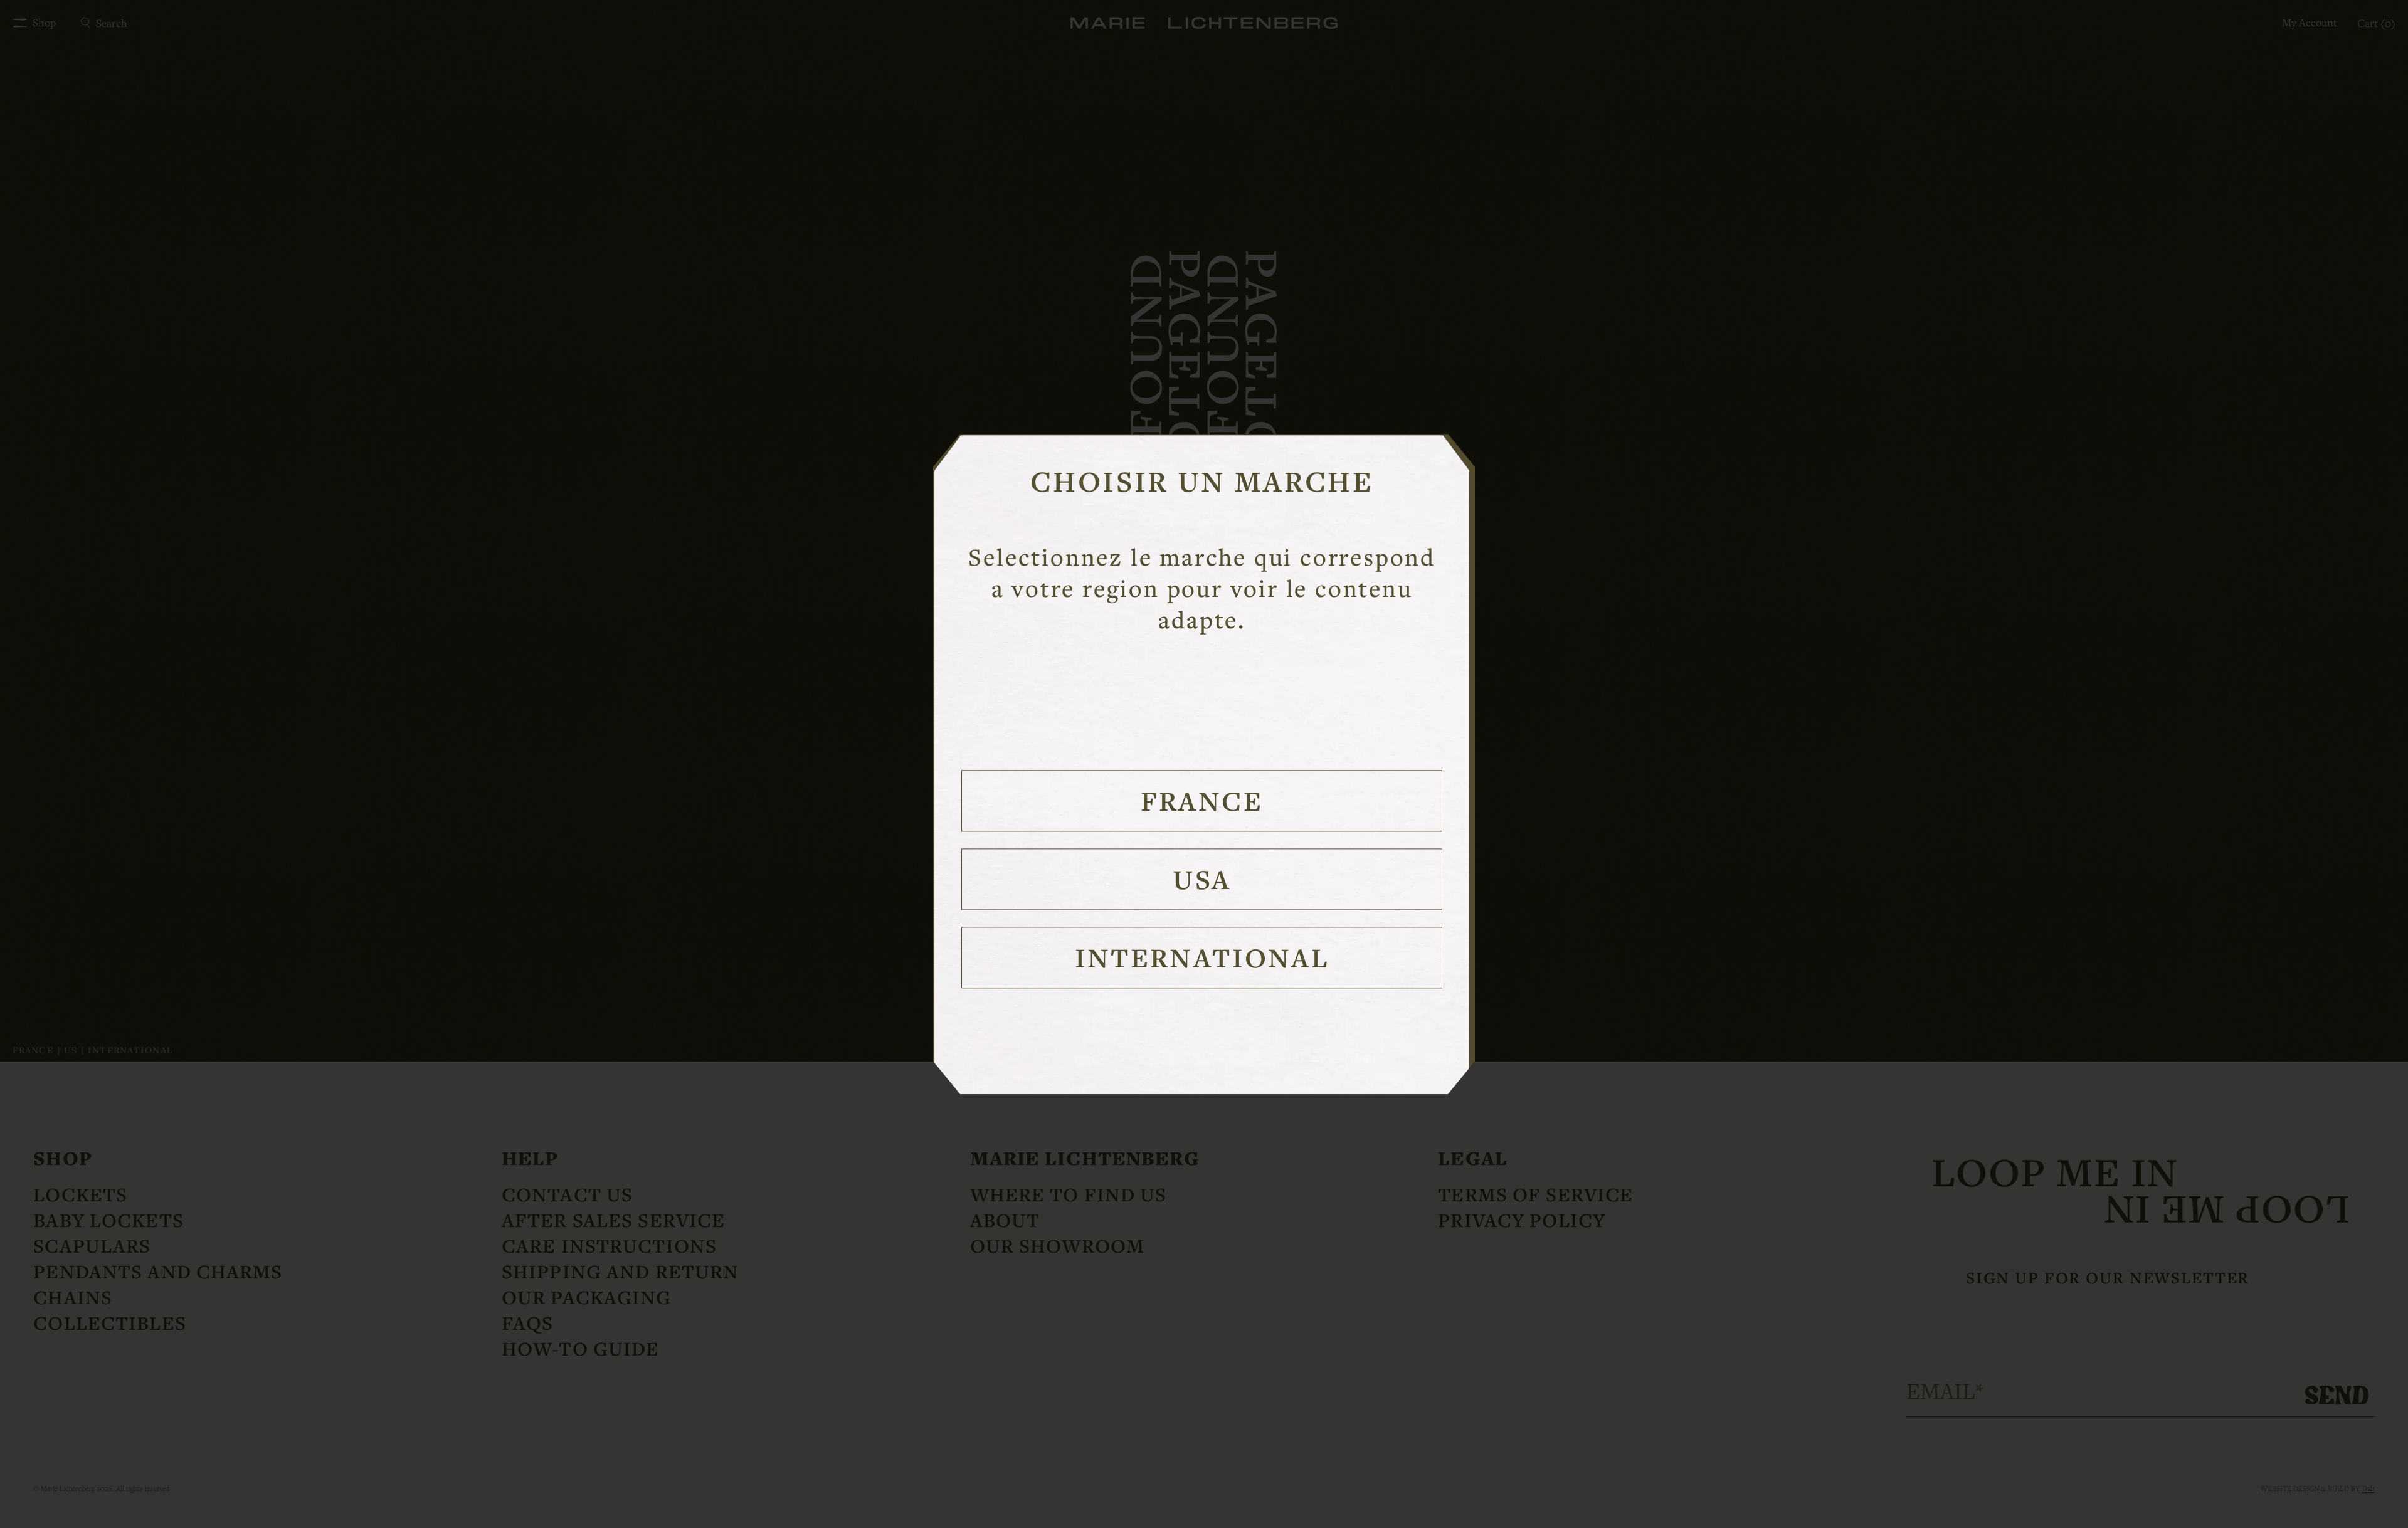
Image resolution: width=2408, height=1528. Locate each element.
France (1202, 800)
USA (1202, 879)
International (1202, 957)
